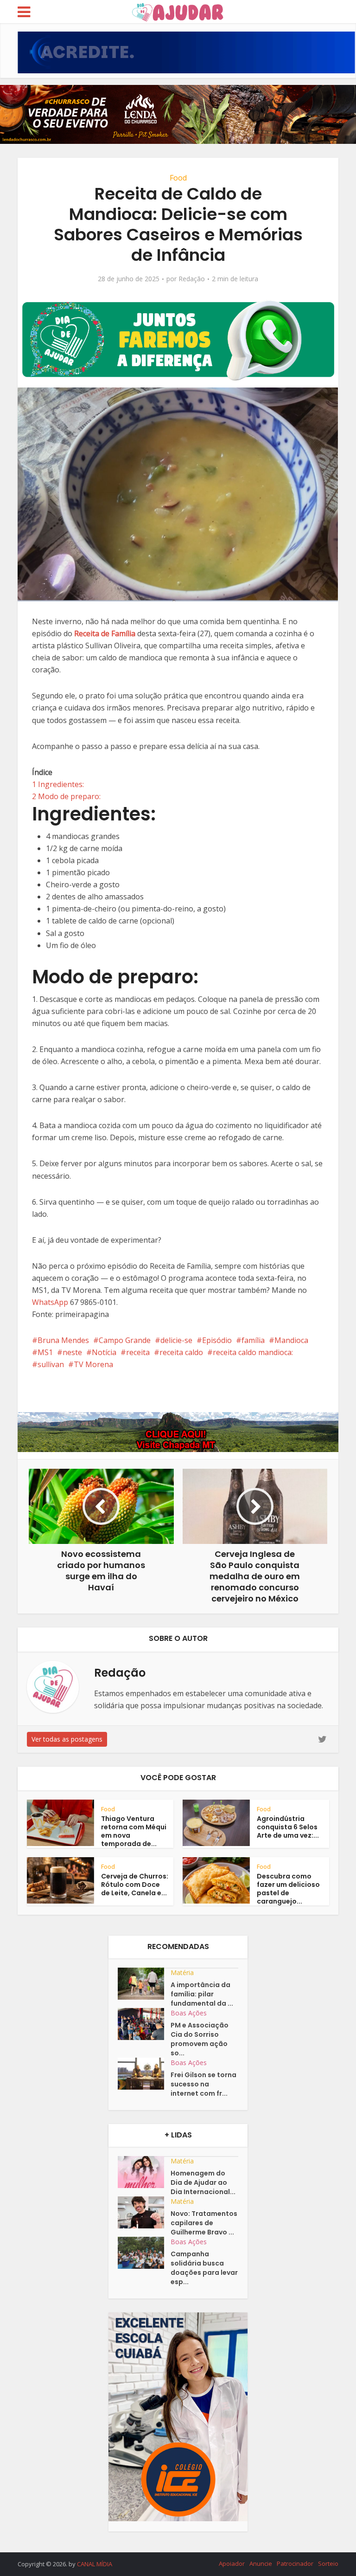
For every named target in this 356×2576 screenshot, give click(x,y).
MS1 (45, 1352)
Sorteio (328, 2563)
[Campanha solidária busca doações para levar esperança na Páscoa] (144, 2253)
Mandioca (291, 1340)
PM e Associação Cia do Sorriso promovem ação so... (200, 2039)
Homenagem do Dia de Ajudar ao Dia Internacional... (203, 2182)
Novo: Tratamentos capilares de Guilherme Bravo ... (204, 2223)
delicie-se (176, 1340)
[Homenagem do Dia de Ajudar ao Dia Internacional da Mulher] (144, 2172)
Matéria (182, 1972)
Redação (192, 279)
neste (72, 1352)
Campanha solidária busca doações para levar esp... (204, 2268)
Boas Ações (189, 2013)
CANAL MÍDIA (95, 2564)
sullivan (51, 1364)
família (253, 1340)
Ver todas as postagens (67, 1739)
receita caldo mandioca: (253, 1352)
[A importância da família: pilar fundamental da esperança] (144, 1984)
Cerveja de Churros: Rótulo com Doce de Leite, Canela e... (135, 1885)
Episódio (217, 1340)
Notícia (104, 1352)
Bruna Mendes (63, 1340)
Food (178, 178)
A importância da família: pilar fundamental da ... (202, 1994)
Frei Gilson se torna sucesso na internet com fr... (203, 2084)
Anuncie (261, 2563)
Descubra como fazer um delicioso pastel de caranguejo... (288, 1889)
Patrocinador (295, 2563)
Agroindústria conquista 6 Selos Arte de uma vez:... (288, 1827)
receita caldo (181, 1352)
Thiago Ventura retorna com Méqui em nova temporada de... (134, 1831)
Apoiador (232, 2563)
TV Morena (93, 1364)
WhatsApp (50, 1302)
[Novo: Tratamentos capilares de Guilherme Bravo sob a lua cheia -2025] (144, 2212)
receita (138, 1352)
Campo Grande (125, 1340)
